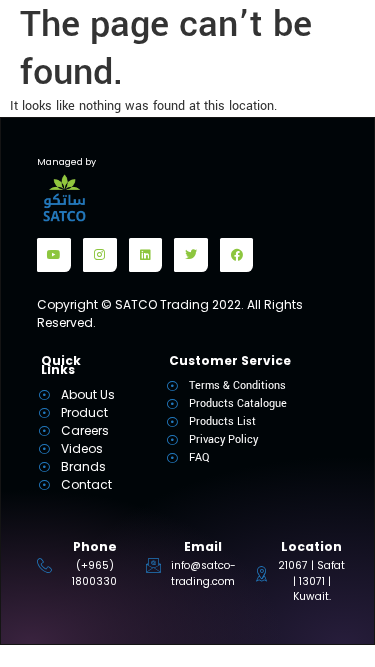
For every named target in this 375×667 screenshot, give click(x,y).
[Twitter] (191, 255)
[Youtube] (54, 255)
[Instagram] (100, 255)
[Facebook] (237, 255)
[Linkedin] (146, 255)
